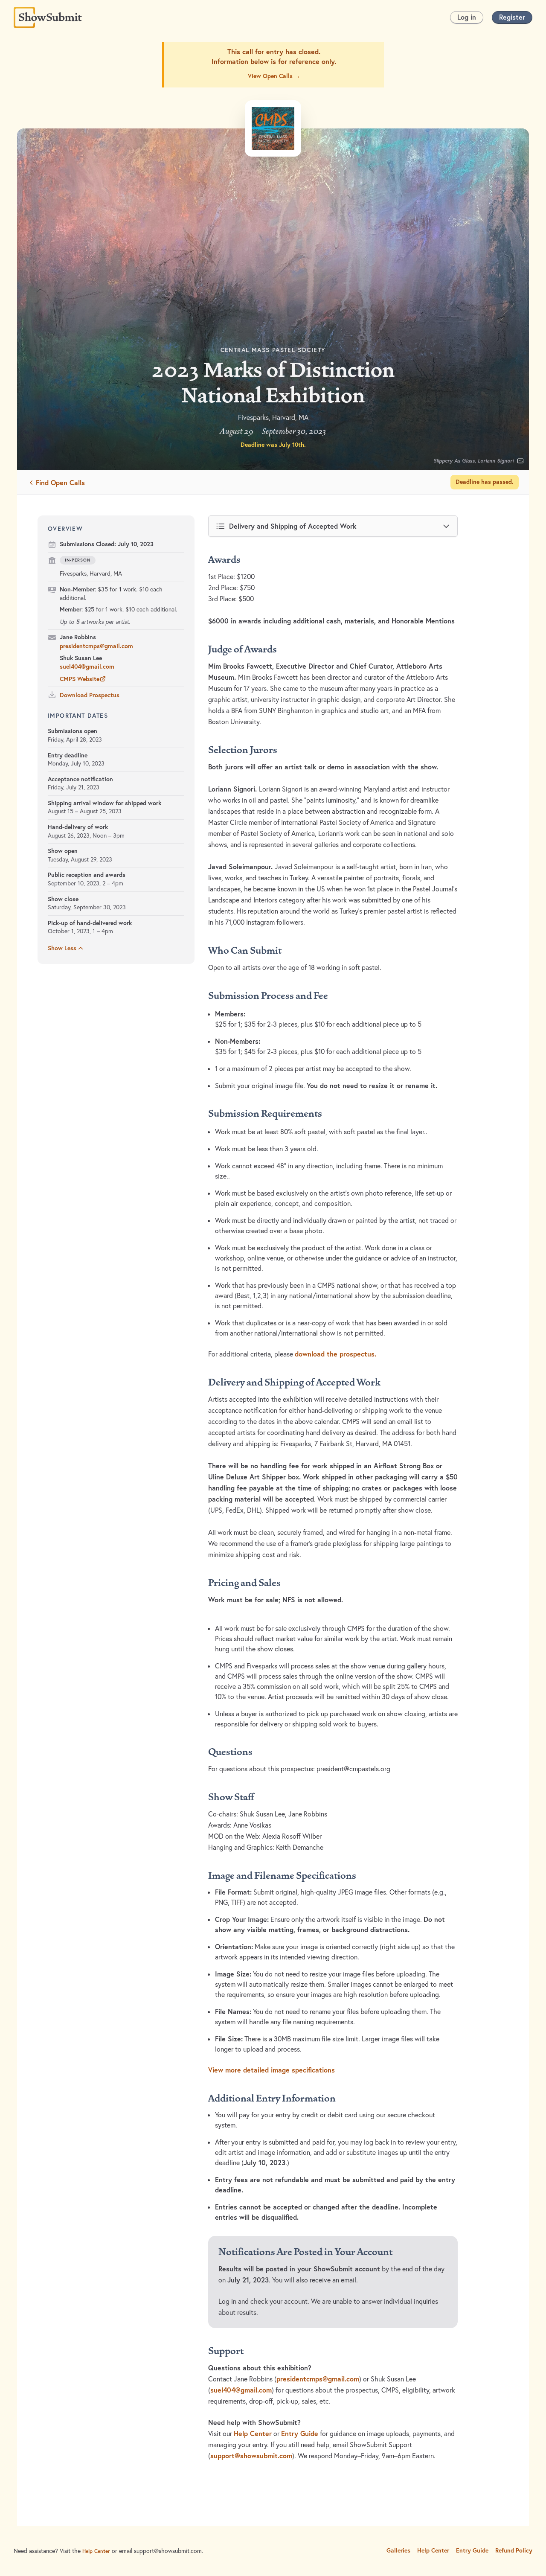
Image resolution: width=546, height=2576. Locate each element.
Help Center (253, 2433)
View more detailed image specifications (272, 2070)
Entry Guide (300, 2433)
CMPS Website (80, 679)
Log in (467, 17)
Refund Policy (514, 2550)
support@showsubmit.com (251, 2456)
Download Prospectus (90, 695)
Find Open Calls (60, 482)
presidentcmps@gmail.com (96, 646)
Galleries (398, 2550)
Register (512, 17)
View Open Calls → (274, 76)
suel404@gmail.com (87, 667)
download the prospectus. (335, 1354)
